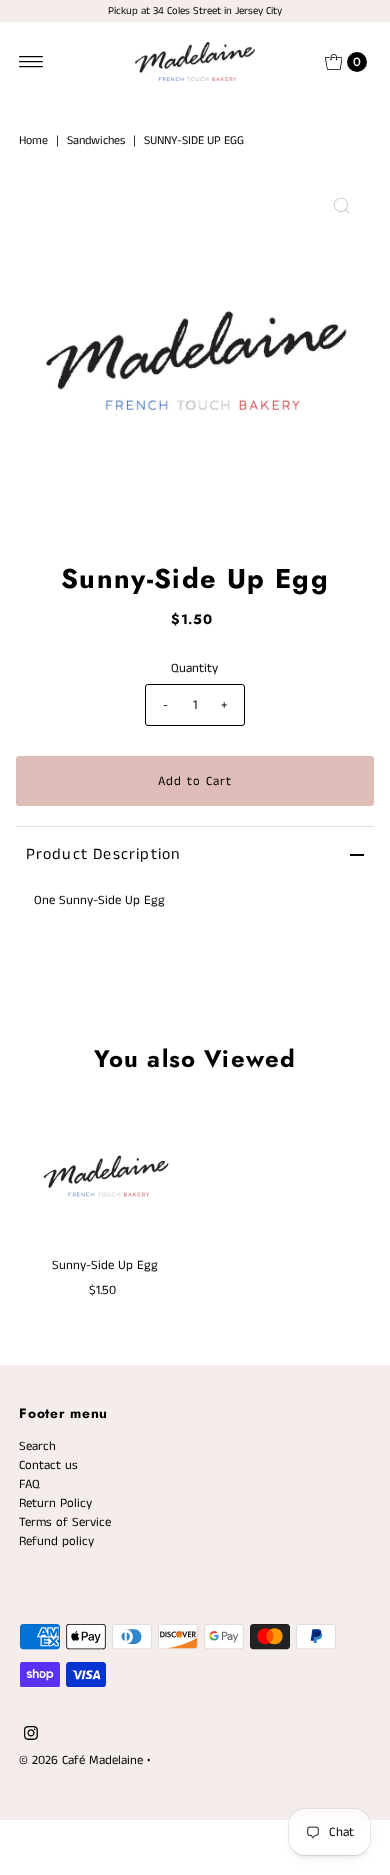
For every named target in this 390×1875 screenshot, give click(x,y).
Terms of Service (65, 1522)
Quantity (194, 668)
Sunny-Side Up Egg (105, 1265)
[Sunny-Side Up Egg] (105, 1172)
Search (37, 1446)
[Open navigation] (31, 62)
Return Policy (55, 1503)
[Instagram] (31, 1736)
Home (33, 140)
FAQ (29, 1484)
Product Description (104, 854)
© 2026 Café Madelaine (81, 1760)
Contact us (48, 1465)
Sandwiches (96, 140)
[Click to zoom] (342, 206)
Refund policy (56, 1541)
